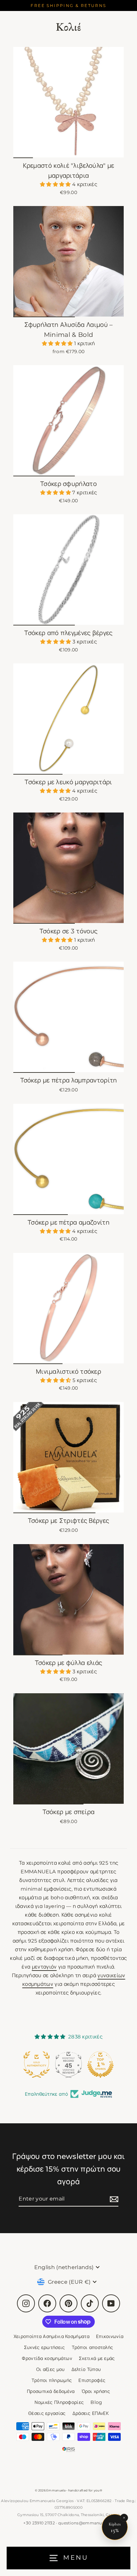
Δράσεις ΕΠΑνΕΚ (91, 2413)
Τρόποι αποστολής (93, 2347)
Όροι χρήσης (96, 2391)
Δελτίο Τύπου (86, 2369)
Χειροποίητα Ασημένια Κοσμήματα (52, 2336)
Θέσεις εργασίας (47, 2413)
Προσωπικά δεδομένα (51, 2391)
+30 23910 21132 (39, 2523)
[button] (56, 184)
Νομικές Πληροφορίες (59, 2402)
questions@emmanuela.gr (86, 2523)
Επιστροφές (92, 2380)
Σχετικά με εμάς (97, 2358)
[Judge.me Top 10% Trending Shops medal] (100, 2064)
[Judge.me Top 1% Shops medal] (68, 2064)
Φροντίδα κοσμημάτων (47, 2358)
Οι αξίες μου (51, 2369)
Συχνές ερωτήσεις (45, 2347)
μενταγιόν (44, 1967)
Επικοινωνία (110, 2336)
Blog (96, 2402)
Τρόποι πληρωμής (52, 2380)
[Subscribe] (113, 2199)
